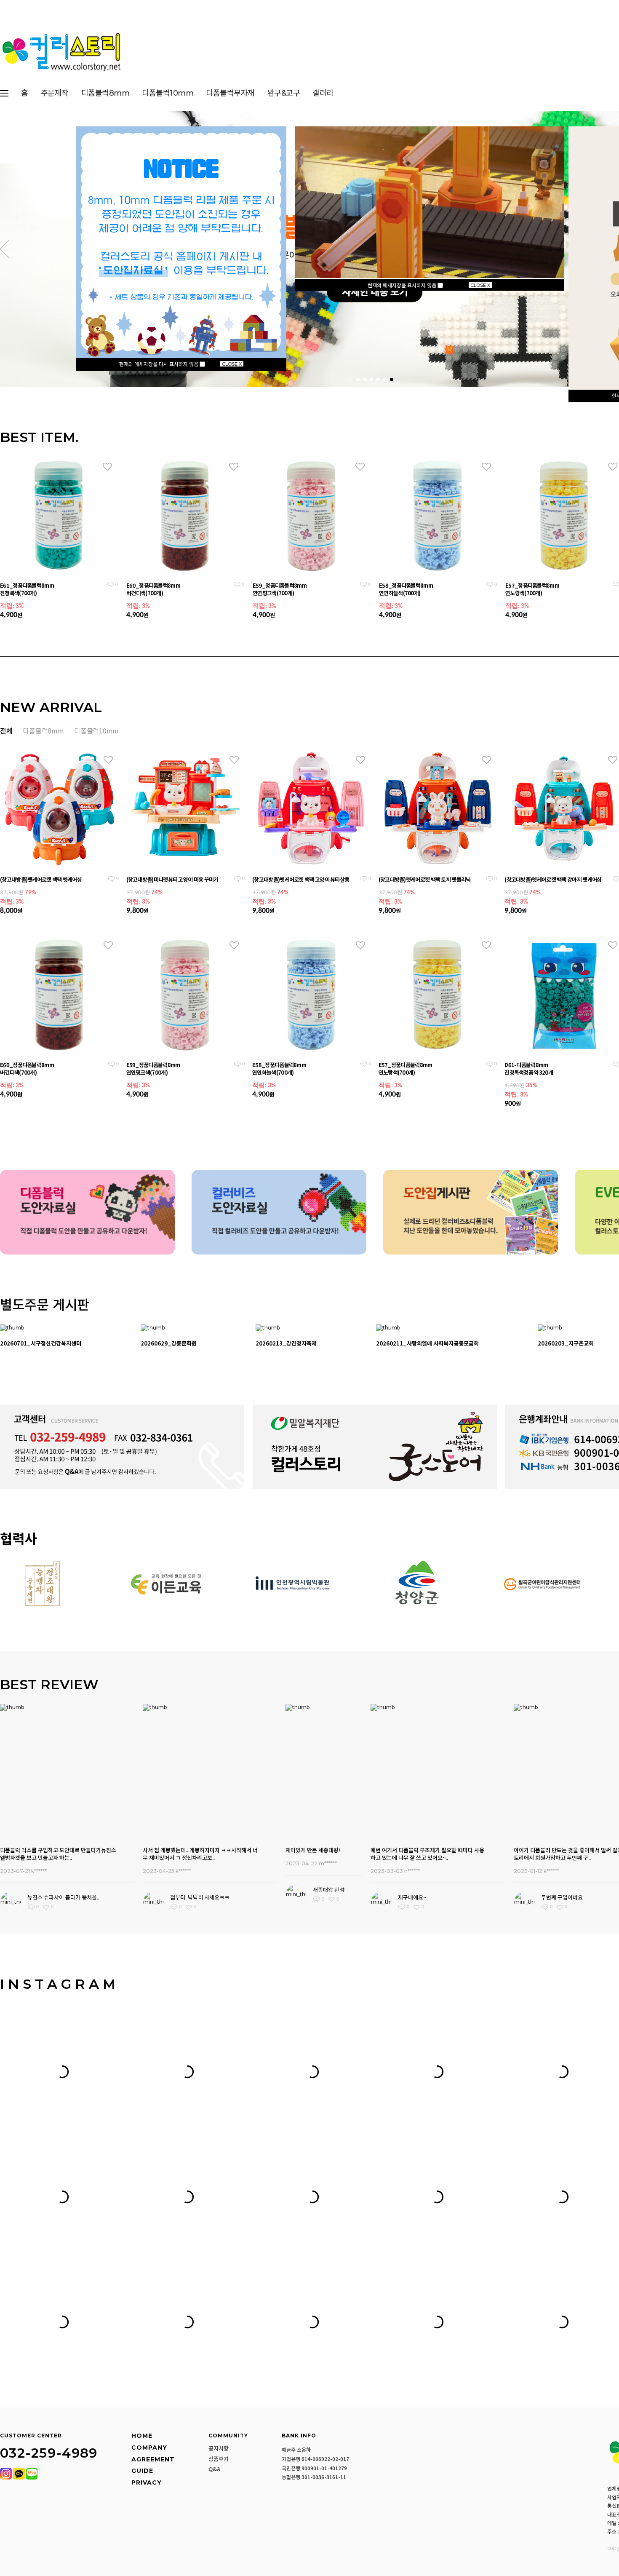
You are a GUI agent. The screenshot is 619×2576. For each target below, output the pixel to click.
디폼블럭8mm (105, 93)
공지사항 (219, 2448)
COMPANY (149, 2448)
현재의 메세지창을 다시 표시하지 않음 (159, 364)
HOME (142, 2436)
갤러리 (323, 93)
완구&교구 (284, 93)
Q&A (214, 2469)
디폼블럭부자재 (230, 93)
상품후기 (219, 2459)
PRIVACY (147, 2482)
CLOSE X (232, 364)
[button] (5, 249)
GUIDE (142, 2471)
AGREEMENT (153, 2459)
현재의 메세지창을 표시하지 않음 (403, 285)
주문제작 (55, 93)
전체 (6, 730)
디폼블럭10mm (168, 93)
